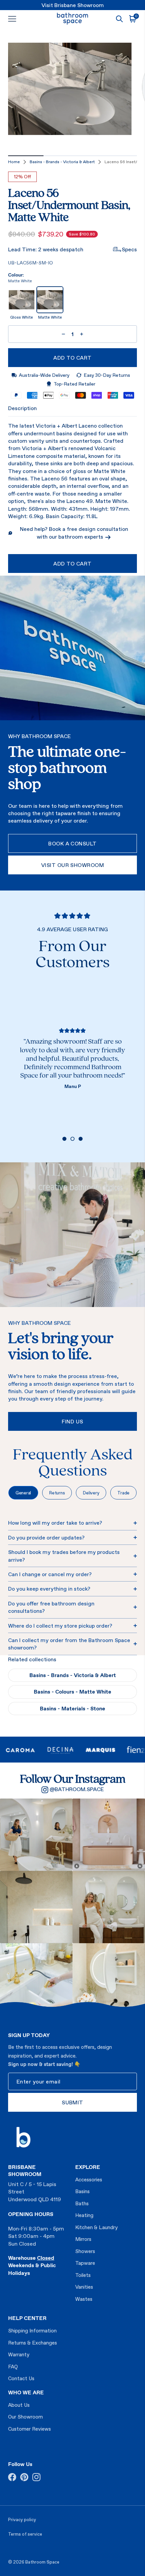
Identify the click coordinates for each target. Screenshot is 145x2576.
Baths (82, 2203)
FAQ (13, 2367)
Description (22, 408)
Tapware (85, 2263)
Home (14, 162)
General (23, 1493)
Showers (85, 2251)
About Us (19, 2405)
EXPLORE (88, 2167)
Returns (57, 1493)
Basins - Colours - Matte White (72, 1692)
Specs (129, 249)
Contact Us (21, 2378)
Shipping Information (32, 2331)
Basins (82, 2191)
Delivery (91, 1493)
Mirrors (83, 2239)
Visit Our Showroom (73, 865)
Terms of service (25, 2534)
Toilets (83, 2275)
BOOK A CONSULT (72, 843)
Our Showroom (25, 2417)
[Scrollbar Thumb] (26, 156)
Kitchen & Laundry (96, 2227)
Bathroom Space (42, 2562)
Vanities (84, 2287)
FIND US (72, 1421)
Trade (123, 1493)
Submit (72, 2102)
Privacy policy (22, 2520)
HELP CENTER (27, 2318)
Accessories (89, 2180)
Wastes (84, 2299)
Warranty (19, 2354)
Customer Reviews (30, 2429)
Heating (84, 2215)
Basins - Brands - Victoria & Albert (62, 162)
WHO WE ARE (26, 2392)
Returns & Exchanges (33, 2343)
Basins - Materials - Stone (72, 1708)
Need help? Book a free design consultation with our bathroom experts (74, 533)
